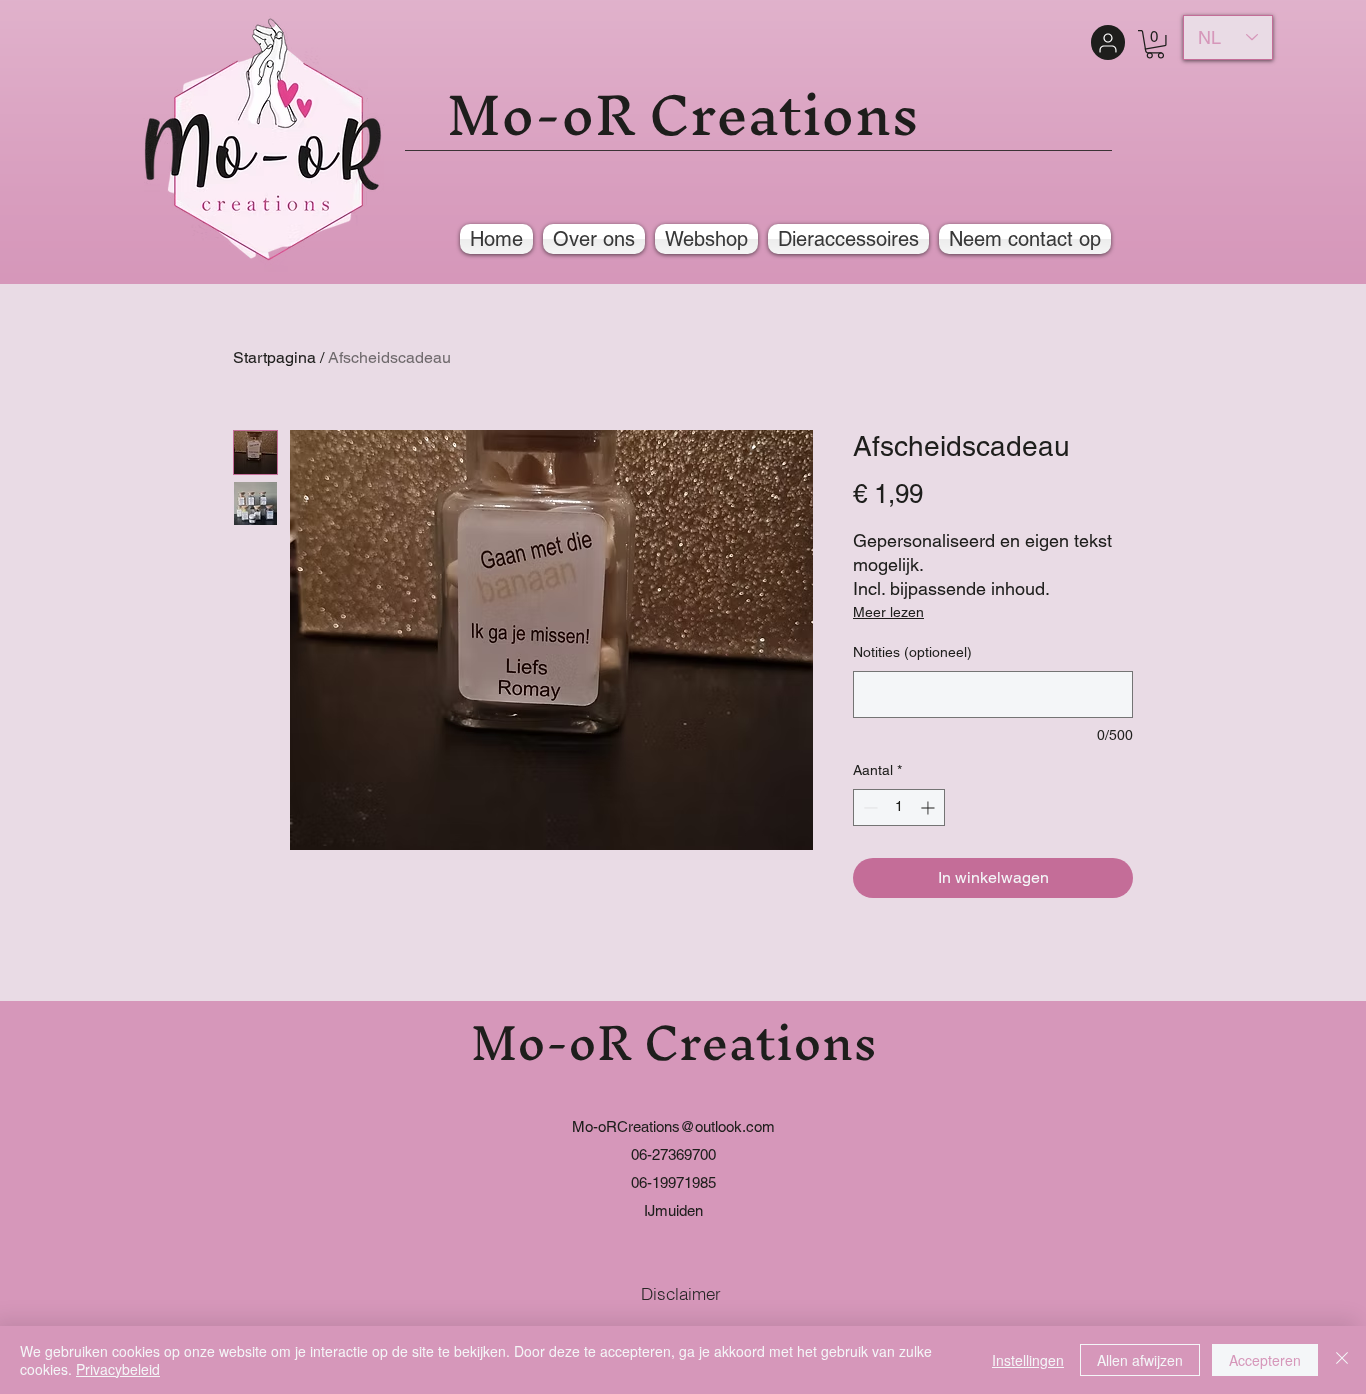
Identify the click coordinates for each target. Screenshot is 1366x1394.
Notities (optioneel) (912, 652)
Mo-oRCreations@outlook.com (673, 1126)
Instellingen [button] (1028, 1360)
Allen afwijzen (1140, 1360)
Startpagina (274, 357)
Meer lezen (888, 612)
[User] (1108, 42)
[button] (1155, 44)
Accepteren (1265, 1360)
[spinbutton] (899, 807)
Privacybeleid (118, 1369)
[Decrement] (868, 807)
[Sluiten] (1342, 1360)
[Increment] (929, 807)
